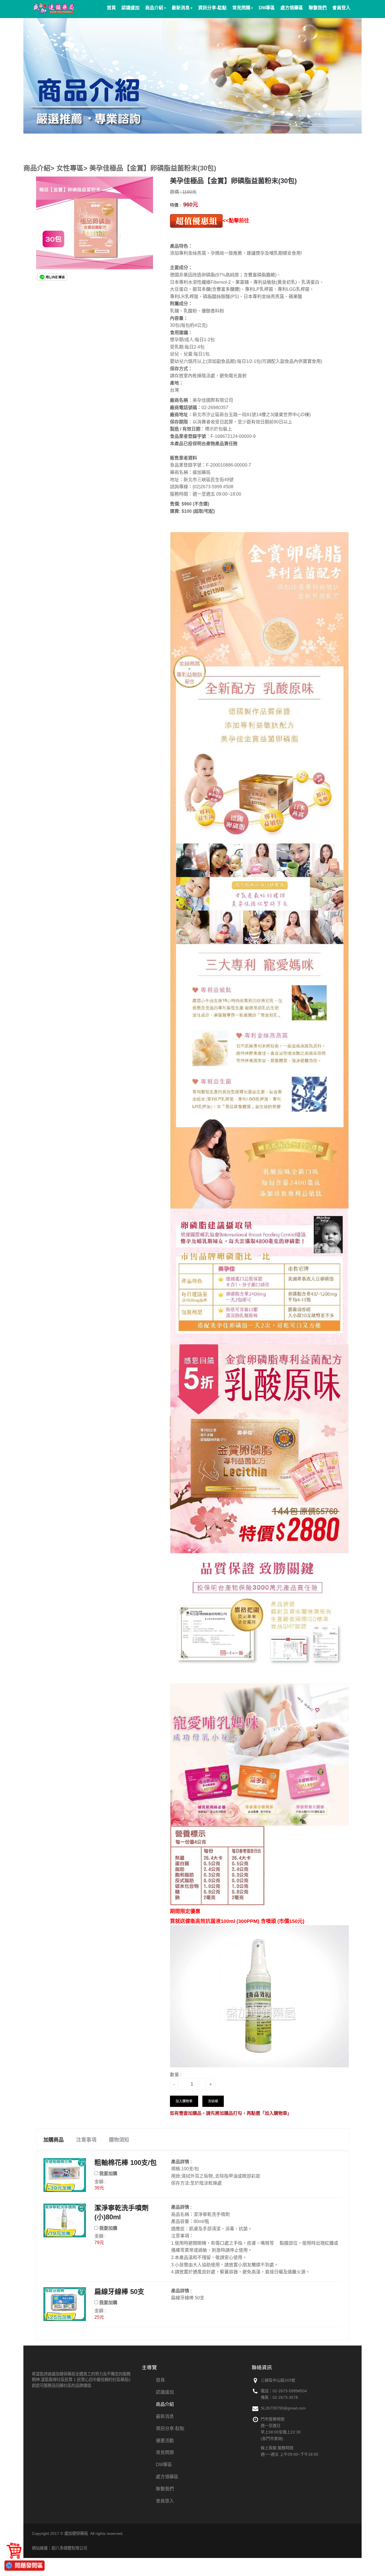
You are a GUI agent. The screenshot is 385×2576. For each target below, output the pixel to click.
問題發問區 (29, 2566)
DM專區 (164, 2465)
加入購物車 (184, 2101)
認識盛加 (165, 2392)
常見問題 (165, 2452)
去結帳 (213, 2101)
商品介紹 (165, 2404)
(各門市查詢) (272, 2439)
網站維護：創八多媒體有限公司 (59, 2548)
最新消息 (165, 2416)
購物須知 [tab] (119, 2140)
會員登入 (165, 2501)
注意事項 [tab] (86, 2140)
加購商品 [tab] (54, 2140)
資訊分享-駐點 (170, 2429)
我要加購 (108, 2174)
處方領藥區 (167, 2477)
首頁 (160, 2380)
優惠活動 (165, 2441)
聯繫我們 (165, 2489)
